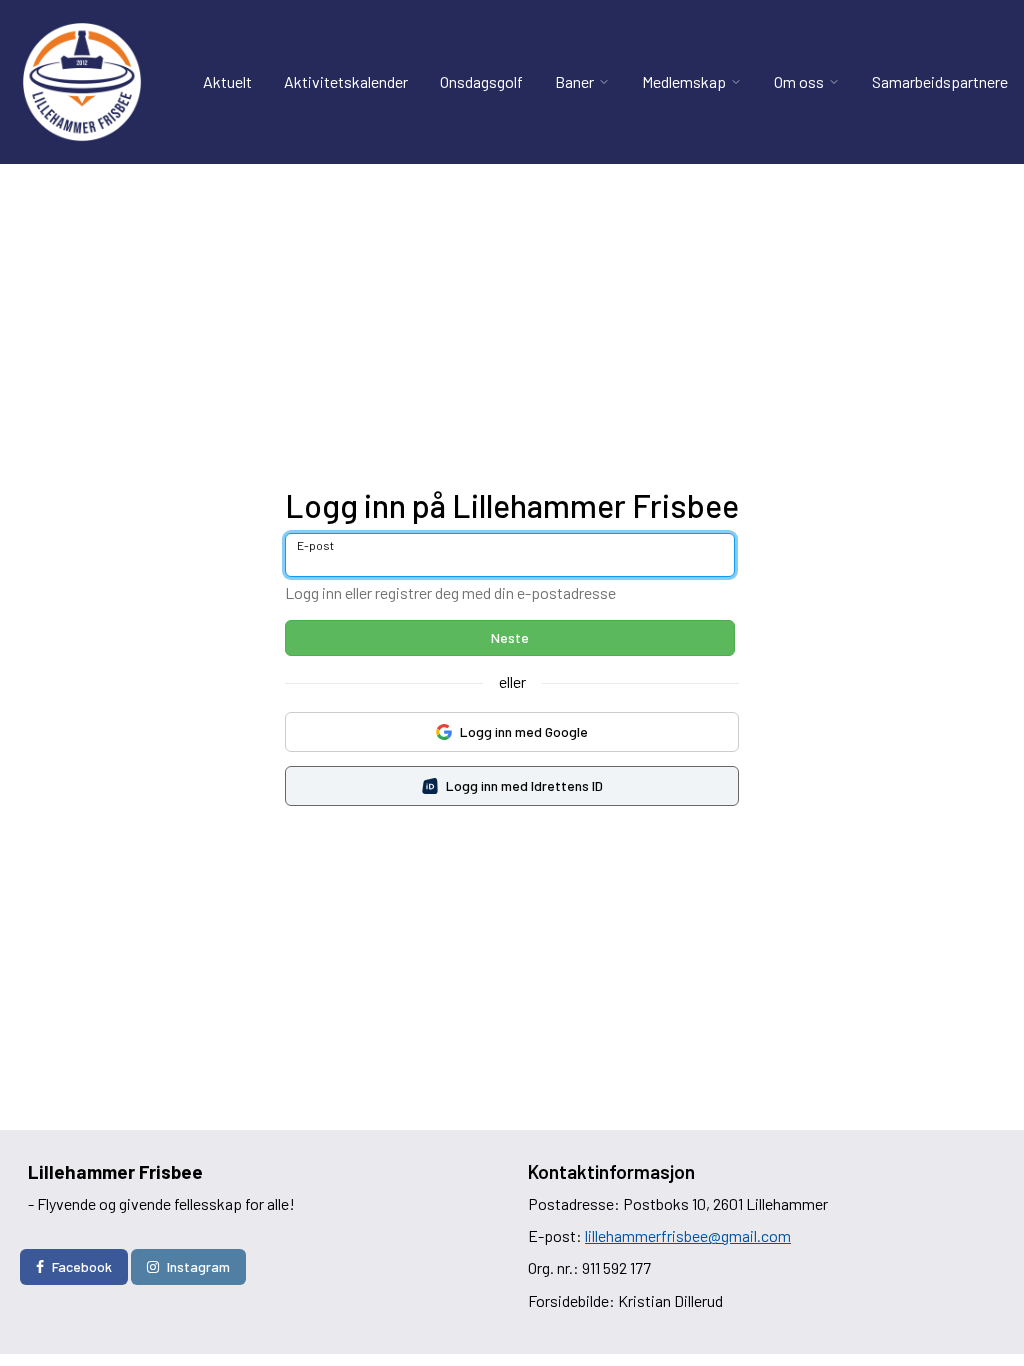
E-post (315, 545)
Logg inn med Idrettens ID (524, 785)
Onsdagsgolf (481, 81)
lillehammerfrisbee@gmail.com (688, 1235)
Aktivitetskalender (346, 81)
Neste (510, 637)
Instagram (198, 1266)
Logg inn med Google (524, 731)
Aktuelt (227, 81)
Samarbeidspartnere (940, 81)
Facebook (82, 1266)
